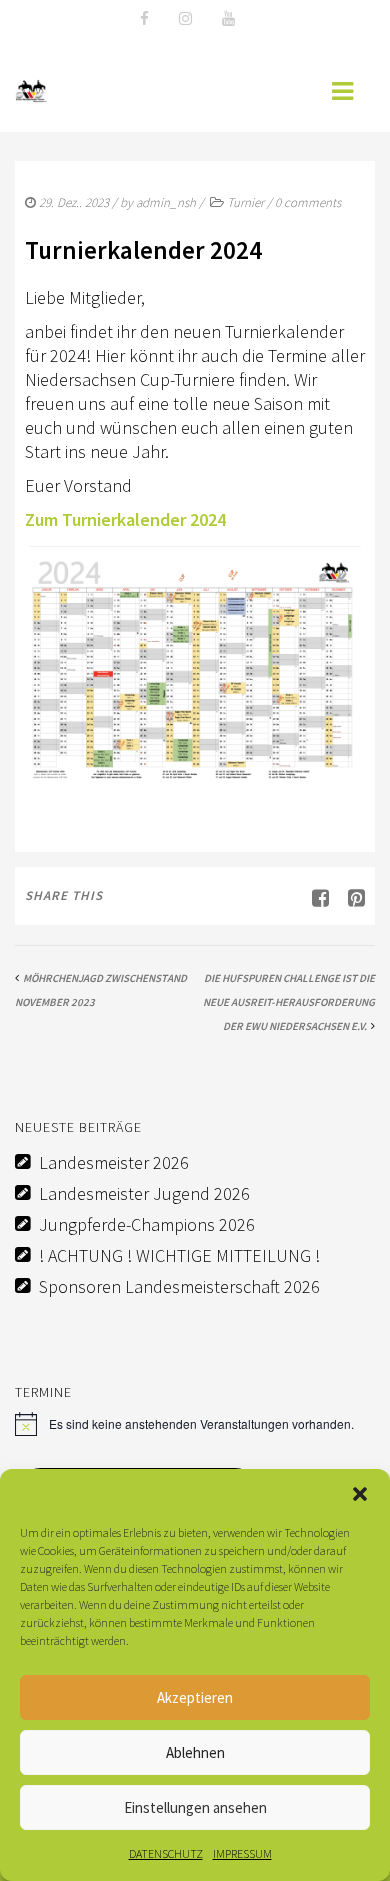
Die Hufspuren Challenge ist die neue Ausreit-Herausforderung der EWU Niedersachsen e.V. (289, 1002)
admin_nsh (166, 202)
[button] (360, 1494)
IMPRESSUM (242, 1853)
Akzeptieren (195, 1697)
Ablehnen (195, 1752)
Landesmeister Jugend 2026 (144, 1193)
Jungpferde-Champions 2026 (147, 1224)
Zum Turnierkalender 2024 (125, 519)
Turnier (245, 202)
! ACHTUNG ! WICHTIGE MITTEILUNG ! (179, 1255)
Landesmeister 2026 (114, 1162)
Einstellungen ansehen (195, 1807)
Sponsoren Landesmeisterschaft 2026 (179, 1286)
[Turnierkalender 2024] (349, 897)
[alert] (195, 1424)
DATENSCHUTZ (166, 1853)
